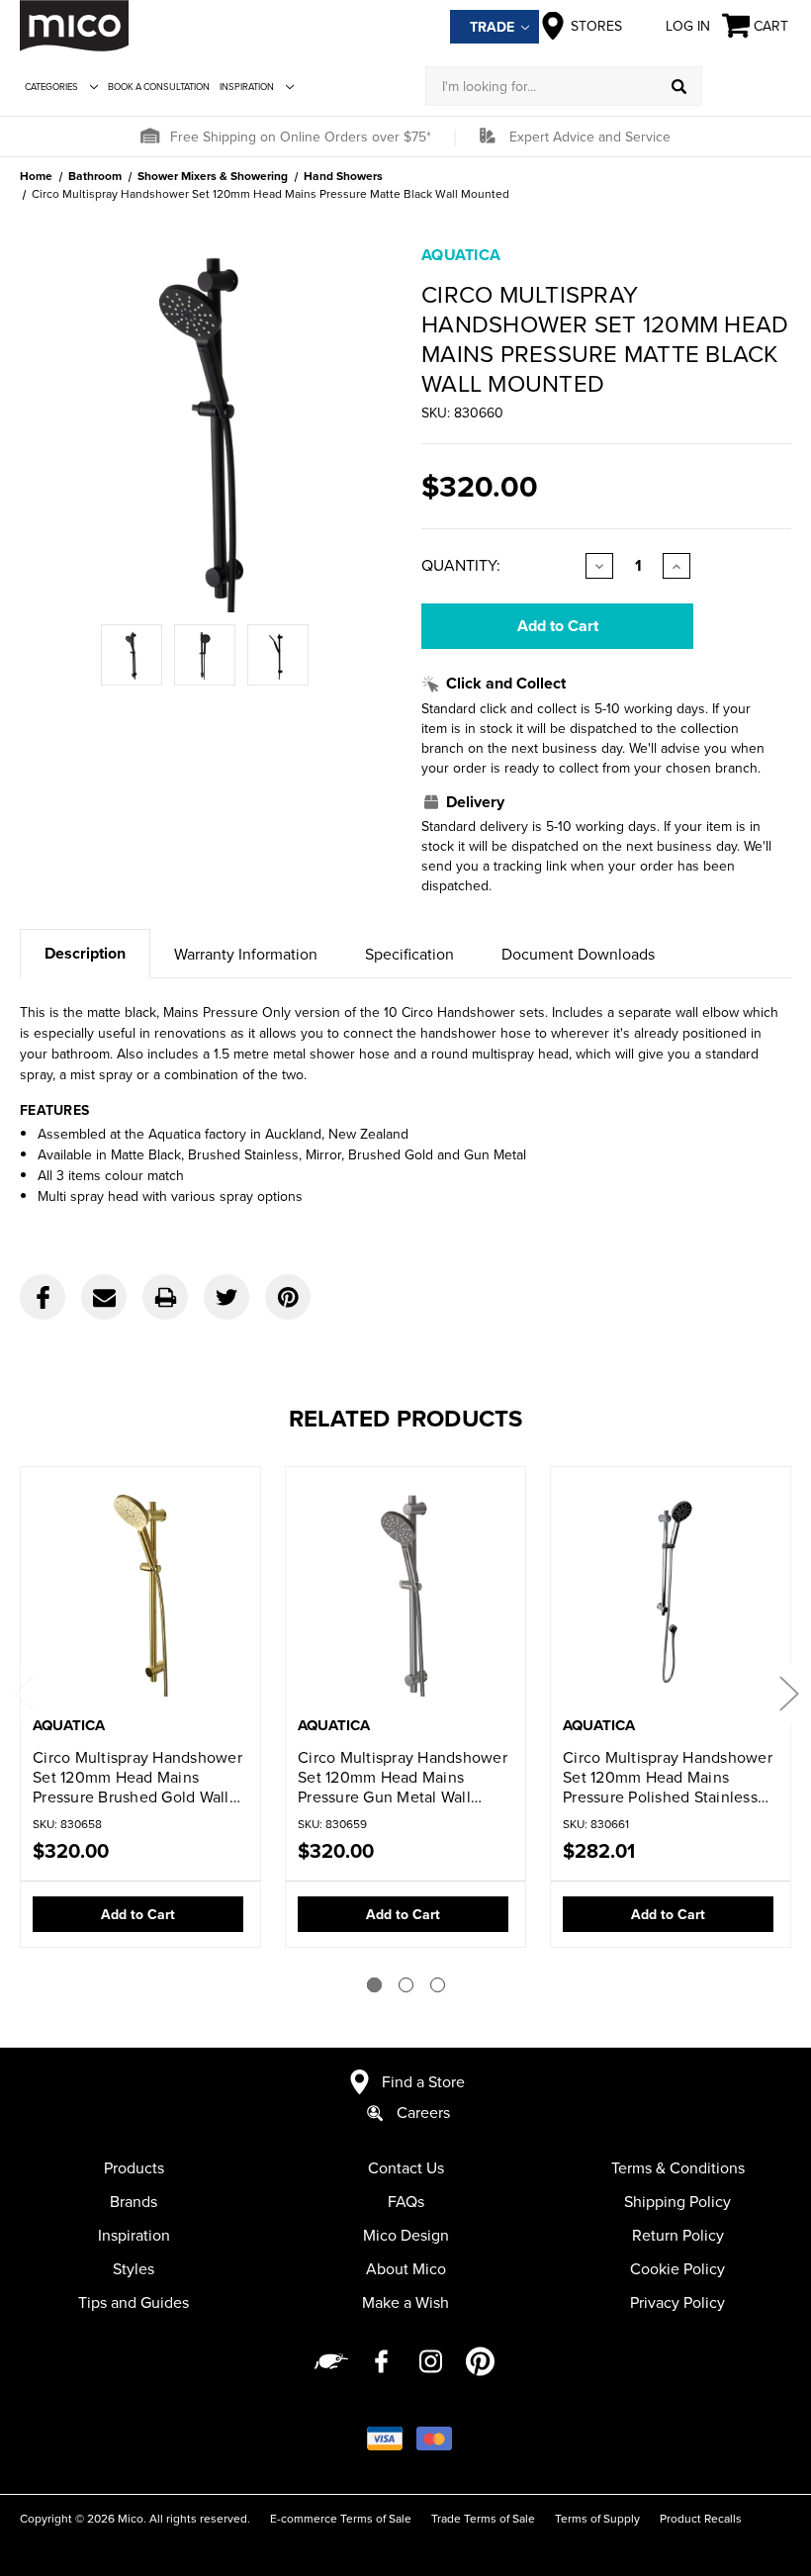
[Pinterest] (288, 1297)
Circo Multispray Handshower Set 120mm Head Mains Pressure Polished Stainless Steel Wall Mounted (668, 1777)
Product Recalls (701, 2518)
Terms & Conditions (678, 2167)
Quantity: (461, 565)
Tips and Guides (134, 2302)
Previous (23, 1692)
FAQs (406, 2201)
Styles (134, 2268)
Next (788, 1692)
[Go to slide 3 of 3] (438, 1985)
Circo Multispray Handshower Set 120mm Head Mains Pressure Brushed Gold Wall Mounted (137, 1777)
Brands (134, 2201)
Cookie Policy (677, 2268)
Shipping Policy (677, 2201)
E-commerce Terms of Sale (341, 2518)
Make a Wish (405, 2302)
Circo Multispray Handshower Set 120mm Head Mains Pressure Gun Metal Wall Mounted (403, 1777)
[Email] (104, 1297)
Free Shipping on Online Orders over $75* (301, 137)
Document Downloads (578, 954)
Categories (51, 87)
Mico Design (406, 2235)
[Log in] (747, 86)
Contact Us (406, 2167)
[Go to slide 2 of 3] (406, 1985)
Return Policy (678, 2235)
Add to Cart (138, 1914)
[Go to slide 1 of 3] (374, 1985)
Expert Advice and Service (590, 137)
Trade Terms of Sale (483, 2518)
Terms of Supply (597, 2518)
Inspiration (247, 87)
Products (134, 2167)
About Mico (406, 2268)
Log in (688, 26)
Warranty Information (246, 954)
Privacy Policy (677, 2302)
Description (85, 953)
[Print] (165, 1297)
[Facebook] (43, 1297)
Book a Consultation (159, 87)
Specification (409, 954)
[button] (149, 137)
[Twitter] (226, 1297)
